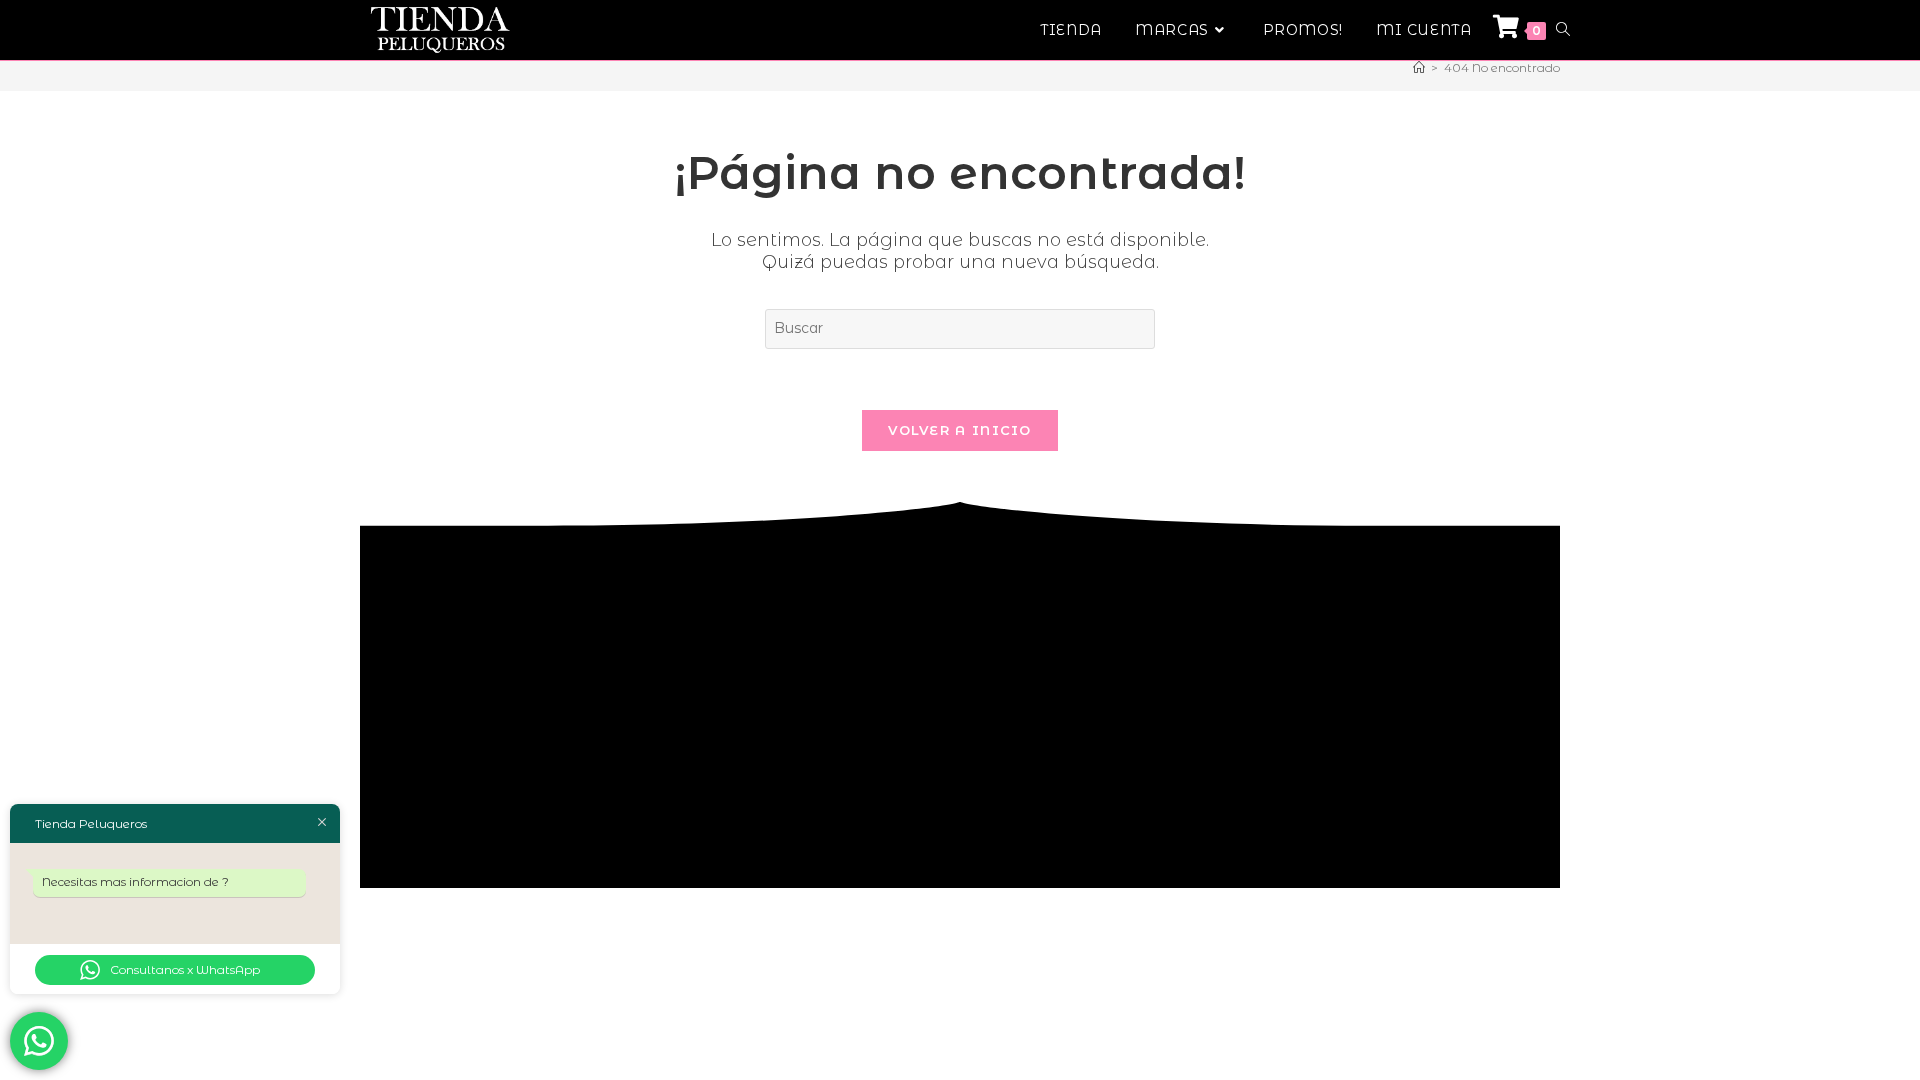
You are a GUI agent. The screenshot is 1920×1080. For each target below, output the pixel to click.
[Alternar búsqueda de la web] (1563, 30)
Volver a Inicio (960, 430)
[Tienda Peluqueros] (1419, 67)
